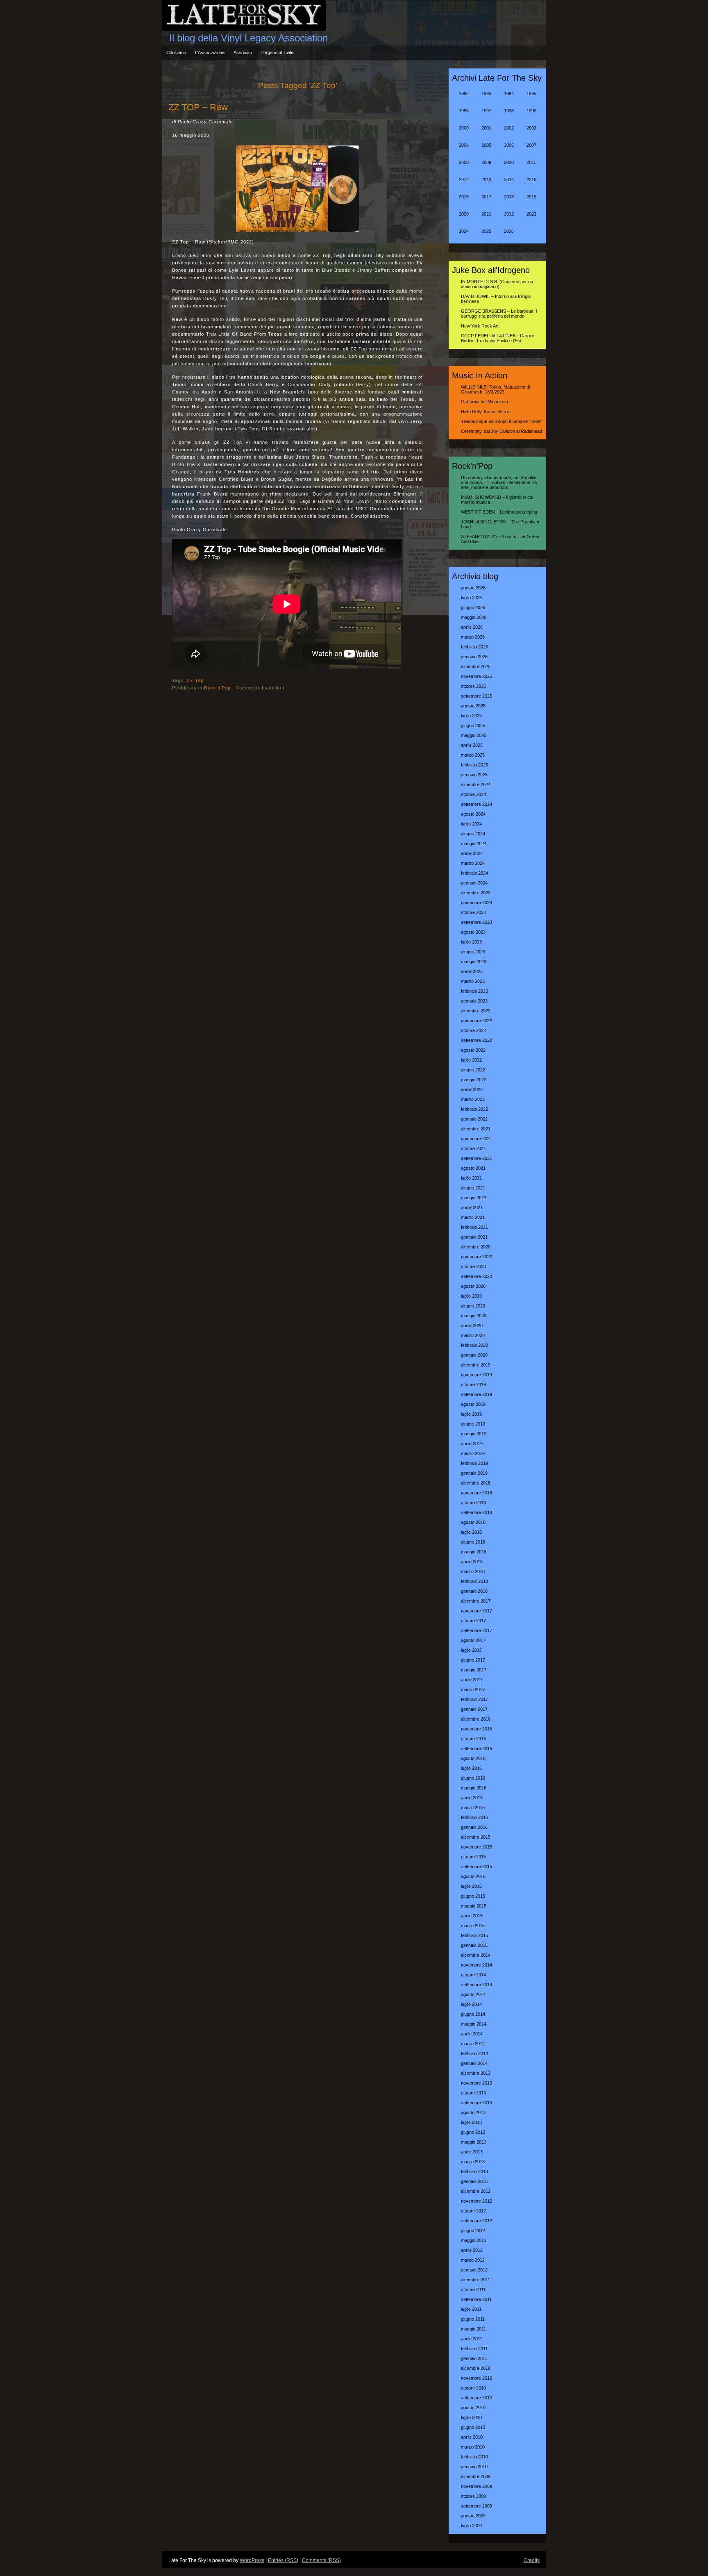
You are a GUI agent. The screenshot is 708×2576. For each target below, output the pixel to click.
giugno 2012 (473, 2230)
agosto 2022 (473, 1050)
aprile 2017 (472, 1680)
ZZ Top (195, 680)
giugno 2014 (473, 2014)
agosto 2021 (473, 1168)
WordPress (252, 2560)
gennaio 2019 (474, 1473)
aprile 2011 (472, 2339)
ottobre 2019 (473, 1385)
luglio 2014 (471, 2004)
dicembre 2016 (476, 1719)
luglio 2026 (471, 598)
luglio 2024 (471, 824)
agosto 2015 (473, 1876)
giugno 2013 (473, 2132)
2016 (464, 197)
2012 (464, 180)
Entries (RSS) (283, 2560)
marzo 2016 (473, 1808)
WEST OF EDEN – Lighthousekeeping (499, 512)
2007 (531, 145)
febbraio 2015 (474, 1935)
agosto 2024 (473, 814)
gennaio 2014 (474, 2063)
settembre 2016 (477, 1748)
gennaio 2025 (474, 775)
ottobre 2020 (473, 1266)
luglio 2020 (471, 1296)
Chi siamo (176, 52)
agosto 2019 (473, 1404)
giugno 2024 (473, 834)
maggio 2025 (474, 735)
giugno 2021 (473, 1188)
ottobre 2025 (473, 686)
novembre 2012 (477, 2201)
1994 (509, 93)
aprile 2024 (472, 853)
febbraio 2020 (474, 1345)
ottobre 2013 (473, 2093)
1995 (531, 93)
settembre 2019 (477, 1394)
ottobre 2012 (473, 2211)
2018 (509, 197)
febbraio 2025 (474, 765)
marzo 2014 (473, 2044)
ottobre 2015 (473, 1857)
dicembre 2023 (476, 893)
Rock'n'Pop (217, 688)
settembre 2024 (477, 804)
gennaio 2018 (474, 1591)
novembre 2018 (477, 1493)
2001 (486, 128)
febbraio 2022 (474, 1109)
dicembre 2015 (476, 1837)
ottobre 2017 (473, 1621)
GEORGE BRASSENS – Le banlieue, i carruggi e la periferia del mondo (499, 314)
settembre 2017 (477, 1630)
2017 (486, 197)
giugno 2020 (473, 1306)
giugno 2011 (473, 2319)
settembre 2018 (477, 1512)
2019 (531, 197)
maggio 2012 (474, 2240)
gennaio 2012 (474, 2270)
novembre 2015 (477, 1847)
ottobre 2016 (473, 1739)
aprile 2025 (472, 745)
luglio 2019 (471, 1414)
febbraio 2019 (474, 1463)
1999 (531, 111)
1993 (486, 93)
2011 (531, 162)
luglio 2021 (471, 1178)
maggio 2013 (474, 2142)
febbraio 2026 (474, 647)
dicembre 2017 (476, 1601)
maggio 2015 (474, 1906)
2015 (531, 180)
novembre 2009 (477, 2486)
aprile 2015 (472, 1916)
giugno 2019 (473, 1424)
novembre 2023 (477, 903)
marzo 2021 (473, 1217)
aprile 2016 (472, 1798)
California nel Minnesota (484, 402)
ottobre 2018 (473, 1503)
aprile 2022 (472, 1089)
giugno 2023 (473, 952)
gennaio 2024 (474, 883)
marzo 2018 (473, 1571)
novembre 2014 (477, 1965)
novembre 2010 (477, 2378)
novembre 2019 (477, 1375)
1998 (509, 111)
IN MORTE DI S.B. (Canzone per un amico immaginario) (497, 284)
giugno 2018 (473, 1542)
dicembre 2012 (476, 2191)
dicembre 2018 (476, 1483)
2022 (509, 214)
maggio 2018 (474, 1552)
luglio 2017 (471, 1650)
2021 (486, 214)
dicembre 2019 (476, 1365)
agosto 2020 (473, 1286)
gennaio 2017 (474, 1709)
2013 (486, 180)
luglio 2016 (471, 1768)
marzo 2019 (473, 1453)
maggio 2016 (474, 1788)
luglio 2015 (471, 1886)
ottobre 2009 (473, 2496)
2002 (509, 128)
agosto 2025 (473, 706)
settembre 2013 (477, 2103)
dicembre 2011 (475, 2280)
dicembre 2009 (476, 2476)
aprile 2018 (472, 1562)
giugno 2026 (473, 607)
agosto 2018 (473, 1522)
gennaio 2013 (474, 2181)
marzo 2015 (473, 1926)
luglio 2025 (471, 716)
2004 (464, 145)
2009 (486, 162)
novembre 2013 (477, 2083)
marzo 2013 (473, 2162)
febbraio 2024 (474, 873)
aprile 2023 (472, 971)
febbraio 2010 (474, 2457)
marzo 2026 (473, 637)
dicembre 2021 (476, 1129)
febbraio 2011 (474, 2349)
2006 (509, 145)
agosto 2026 (473, 588)
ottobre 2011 (473, 2290)
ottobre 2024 (473, 794)
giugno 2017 (473, 1660)
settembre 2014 (477, 1985)
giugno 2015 (473, 1896)
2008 (464, 162)
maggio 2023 (474, 962)
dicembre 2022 (476, 1011)
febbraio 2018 (474, 1581)
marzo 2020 (473, 1335)
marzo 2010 (473, 2447)
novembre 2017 (477, 1611)
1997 (486, 111)
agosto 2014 (473, 1994)
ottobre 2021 (473, 1148)
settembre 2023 (477, 922)
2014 (509, 180)
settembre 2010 (477, 2398)
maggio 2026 (474, 617)
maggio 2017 (474, 1670)
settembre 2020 (477, 1276)
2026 (509, 231)
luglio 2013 (471, 2122)
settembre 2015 (477, 1867)
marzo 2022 (473, 1099)
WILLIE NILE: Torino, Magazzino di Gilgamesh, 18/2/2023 (495, 389)
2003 (531, 128)
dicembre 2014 (476, 1955)
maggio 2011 (473, 2329)
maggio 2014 (474, 2024)
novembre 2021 (477, 1139)
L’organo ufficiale (277, 52)
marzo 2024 (473, 863)
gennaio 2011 (474, 2358)
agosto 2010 (473, 2408)
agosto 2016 (473, 1758)
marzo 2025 (473, 755)
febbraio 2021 (474, 1227)
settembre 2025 (477, 696)
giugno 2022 (473, 1070)
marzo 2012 (473, 2260)
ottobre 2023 (473, 912)
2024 (464, 231)
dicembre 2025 (476, 666)
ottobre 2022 (473, 1030)
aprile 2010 (472, 2437)
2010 (509, 162)
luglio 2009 (471, 2526)
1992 (464, 93)
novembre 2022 (477, 1021)
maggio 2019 (474, 1434)
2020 (464, 214)
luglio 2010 (471, 2417)
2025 (486, 231)
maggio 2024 (474, 844)
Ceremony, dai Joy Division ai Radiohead (501, 431)
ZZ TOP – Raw (198, 107)
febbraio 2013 (474, 2171)
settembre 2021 (477, 1158)
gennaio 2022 (474, 1119)
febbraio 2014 (474, 2053)
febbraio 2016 (474, 1817)
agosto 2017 (473, 1640)
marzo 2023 (473, 981)
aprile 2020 (472, 1326)
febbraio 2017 (474, 1699)
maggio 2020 (474, 1316)
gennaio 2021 (474, 1237)
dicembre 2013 (476, 2073)
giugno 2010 (473, 2427)
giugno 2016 (473, 1778)
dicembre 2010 (476, 2368)
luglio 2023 (471, 942)
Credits (532, 2560)
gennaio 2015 (474, 1945)
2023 (531, 214)
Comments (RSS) (321, 2560)
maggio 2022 (474, 1080)
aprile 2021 (472, 1207)
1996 (464, 111)
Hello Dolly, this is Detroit (485, 412)
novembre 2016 (477, 1729)
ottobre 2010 (473, 2388)
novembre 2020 (477, 1257)
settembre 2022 (477, 1040)
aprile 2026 (472, 627)
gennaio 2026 (474, 657)
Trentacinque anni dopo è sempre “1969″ (501, 421)
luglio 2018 (471, 1532)
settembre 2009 (477, 2506)
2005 (486, 145)
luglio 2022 (471, 1060)
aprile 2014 (472, 2034)
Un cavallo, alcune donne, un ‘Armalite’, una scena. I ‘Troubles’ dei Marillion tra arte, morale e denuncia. (500, 482)
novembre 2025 (477, 676)
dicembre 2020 (476, 1247)
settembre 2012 (477, 2221)
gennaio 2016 (474, 1827)
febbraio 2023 (474, 991)
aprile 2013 (472, 2152)
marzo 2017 (473, 1689)
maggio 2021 (474, 1198)
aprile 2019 (472, 1444)
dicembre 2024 (476, 784)
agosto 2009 (473, 2516)
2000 (464, 128)
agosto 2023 (473, 932)
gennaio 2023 (474, 1001)
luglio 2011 (471, 2309)
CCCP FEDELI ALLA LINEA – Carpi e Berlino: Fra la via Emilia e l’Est (498, 338)
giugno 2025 (473, 725)
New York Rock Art (480, 326)
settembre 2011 (476, 2299)
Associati (243, 52)
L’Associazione (210, 52)
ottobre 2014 (473, 1975)
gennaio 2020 (474, 1355)
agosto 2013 (473, 2112)
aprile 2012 (472, 2250)
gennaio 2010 (474, 2467)
